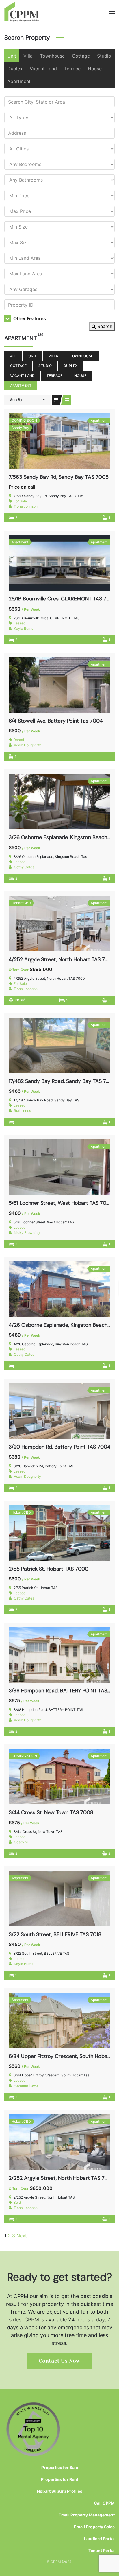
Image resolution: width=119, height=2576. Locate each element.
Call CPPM (104, 2503)
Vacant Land (43, 69)
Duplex (15, 69)
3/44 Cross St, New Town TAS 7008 (51, 1812)
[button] (112, 12)
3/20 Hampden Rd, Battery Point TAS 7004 (59, 1447)
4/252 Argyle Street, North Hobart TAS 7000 (62, 959)
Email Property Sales (94, 2527)
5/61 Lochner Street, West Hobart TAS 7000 (61, 1203)
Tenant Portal (102, 2550)
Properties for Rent (60, 2479)
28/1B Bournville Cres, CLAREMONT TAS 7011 (61, 599)
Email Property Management (87, 2515)
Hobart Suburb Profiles (60, 2491)
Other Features (29, 318)
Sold (17, 2202)
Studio (104, 56)
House (95, 69)
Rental (19, 740)
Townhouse (52, 56)
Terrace (72, 69)
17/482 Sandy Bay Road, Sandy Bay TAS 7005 (62, 1081)
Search (104, 326)
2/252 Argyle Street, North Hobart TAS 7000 (62, 2178)
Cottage (81, 56)
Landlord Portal (99, 2539)
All (13, 356)
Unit (12, 56)
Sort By (16, 400)
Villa (28, 56)
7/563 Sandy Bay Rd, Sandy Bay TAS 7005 (59, 477)
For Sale (20, 501)
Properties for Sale (60, 2467)
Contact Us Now (59, 2361)
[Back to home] (22, 12)
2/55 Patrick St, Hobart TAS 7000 (49, 1569)
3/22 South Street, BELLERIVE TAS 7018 (55, 1934)
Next (22, 2236)
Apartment (19, 81)
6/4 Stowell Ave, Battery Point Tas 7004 (56, 721)
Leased (19, 623)
